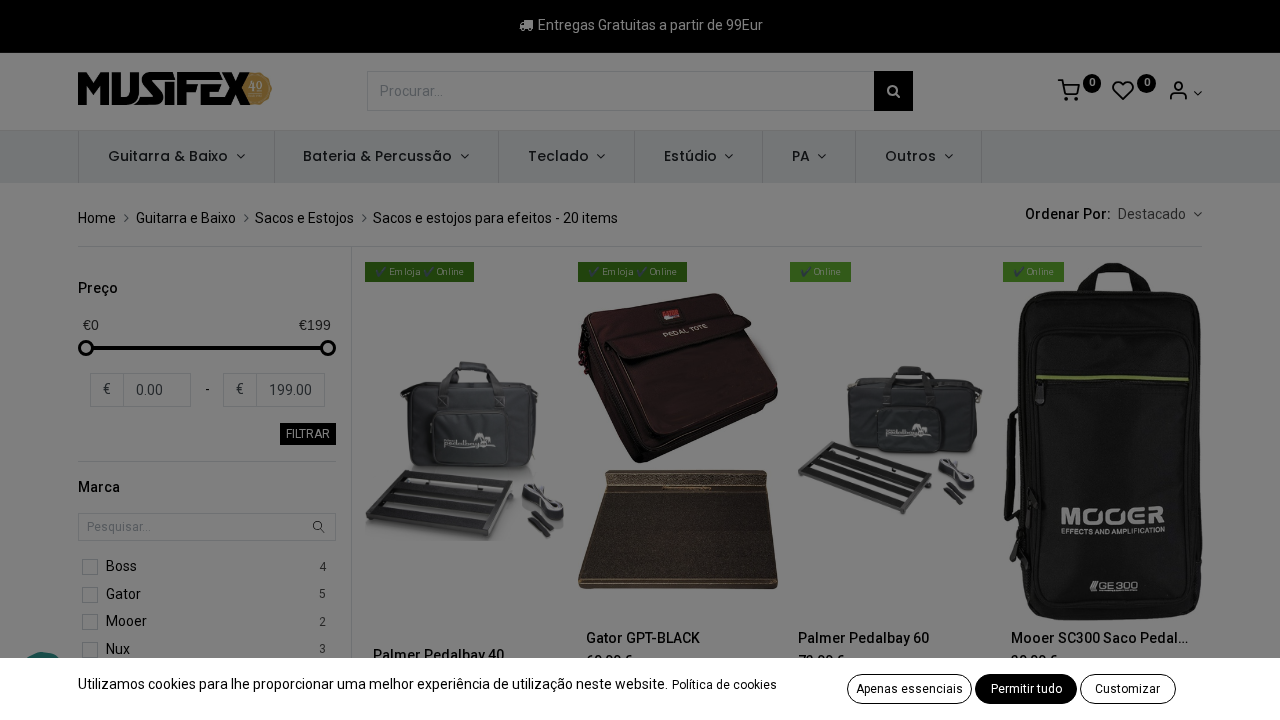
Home (97, 218)
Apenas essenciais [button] (909, 689)
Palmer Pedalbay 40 (438, 655)
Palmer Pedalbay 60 (863, 638)
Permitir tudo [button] (1026, 689)
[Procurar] (893, 91)
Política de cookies (724, 685)
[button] (1160, 215)
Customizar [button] (1127, 689)
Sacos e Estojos (304, 218)
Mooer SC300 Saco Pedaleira (1103, 638)
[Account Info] (1184, 93)
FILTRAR (308, 434)
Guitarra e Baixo (186, 218)
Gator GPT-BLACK (643, 638)
